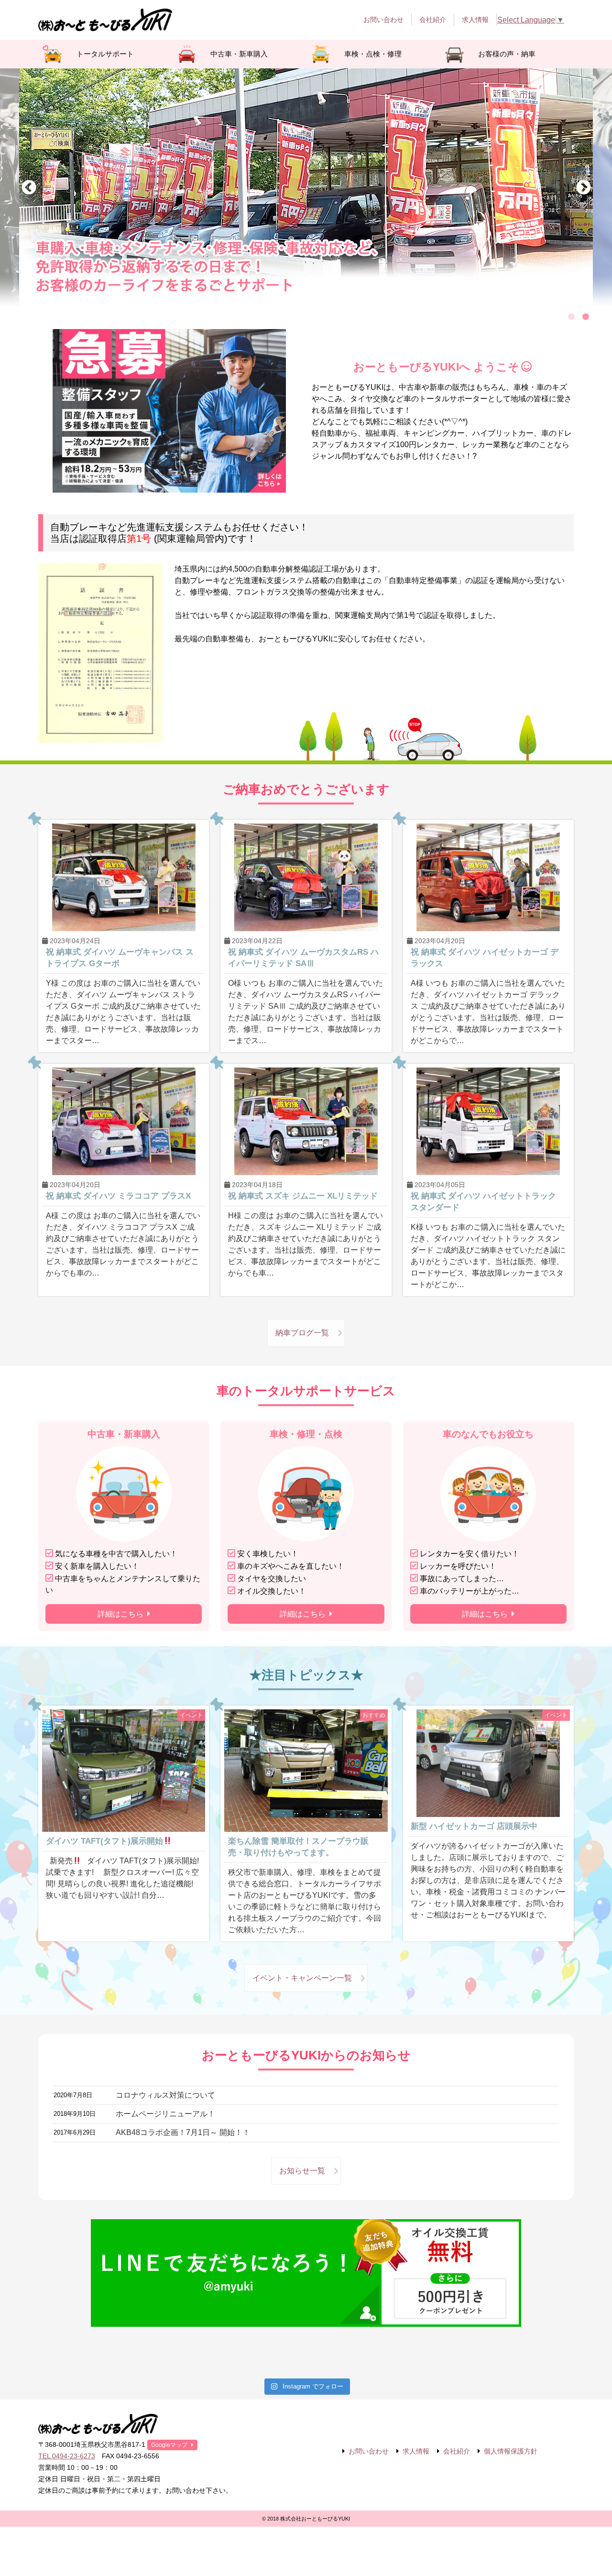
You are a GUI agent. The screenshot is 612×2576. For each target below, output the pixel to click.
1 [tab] (571, 317)
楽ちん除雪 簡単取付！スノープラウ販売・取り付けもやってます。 (298, 1847)
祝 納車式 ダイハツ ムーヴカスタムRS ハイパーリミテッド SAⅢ (303, 958)
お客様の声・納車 (507, 54)
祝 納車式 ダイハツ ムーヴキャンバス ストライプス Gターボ (120, 958)
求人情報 (475, 20)
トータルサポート (105, 54)
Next (583, 188)
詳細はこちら (120, 1614)
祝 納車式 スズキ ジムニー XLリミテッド (303, 1196)
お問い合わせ (383, 20)
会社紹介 (433, 20)
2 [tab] (586, 317)
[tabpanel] (306, 188)
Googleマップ (169, 2445)
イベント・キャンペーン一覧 (302, 1978)
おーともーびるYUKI (105, 20)
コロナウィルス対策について (165, 2095)
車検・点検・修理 (373, 54)
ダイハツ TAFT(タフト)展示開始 (104, 1841)
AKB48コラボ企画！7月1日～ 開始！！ (183, 2132)
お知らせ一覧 (302, 2171)
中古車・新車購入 (239, 54)
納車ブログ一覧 (302, 1333)
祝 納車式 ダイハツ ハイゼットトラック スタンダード (483, 1202)
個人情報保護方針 (511, 2451)
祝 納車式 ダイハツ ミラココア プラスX (118, 1196)
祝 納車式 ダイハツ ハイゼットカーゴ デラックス (485, 958)
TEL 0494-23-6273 (67, 2456)
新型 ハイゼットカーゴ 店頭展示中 (474, 1826)
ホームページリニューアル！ (165, 2114)
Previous (29, 188)
